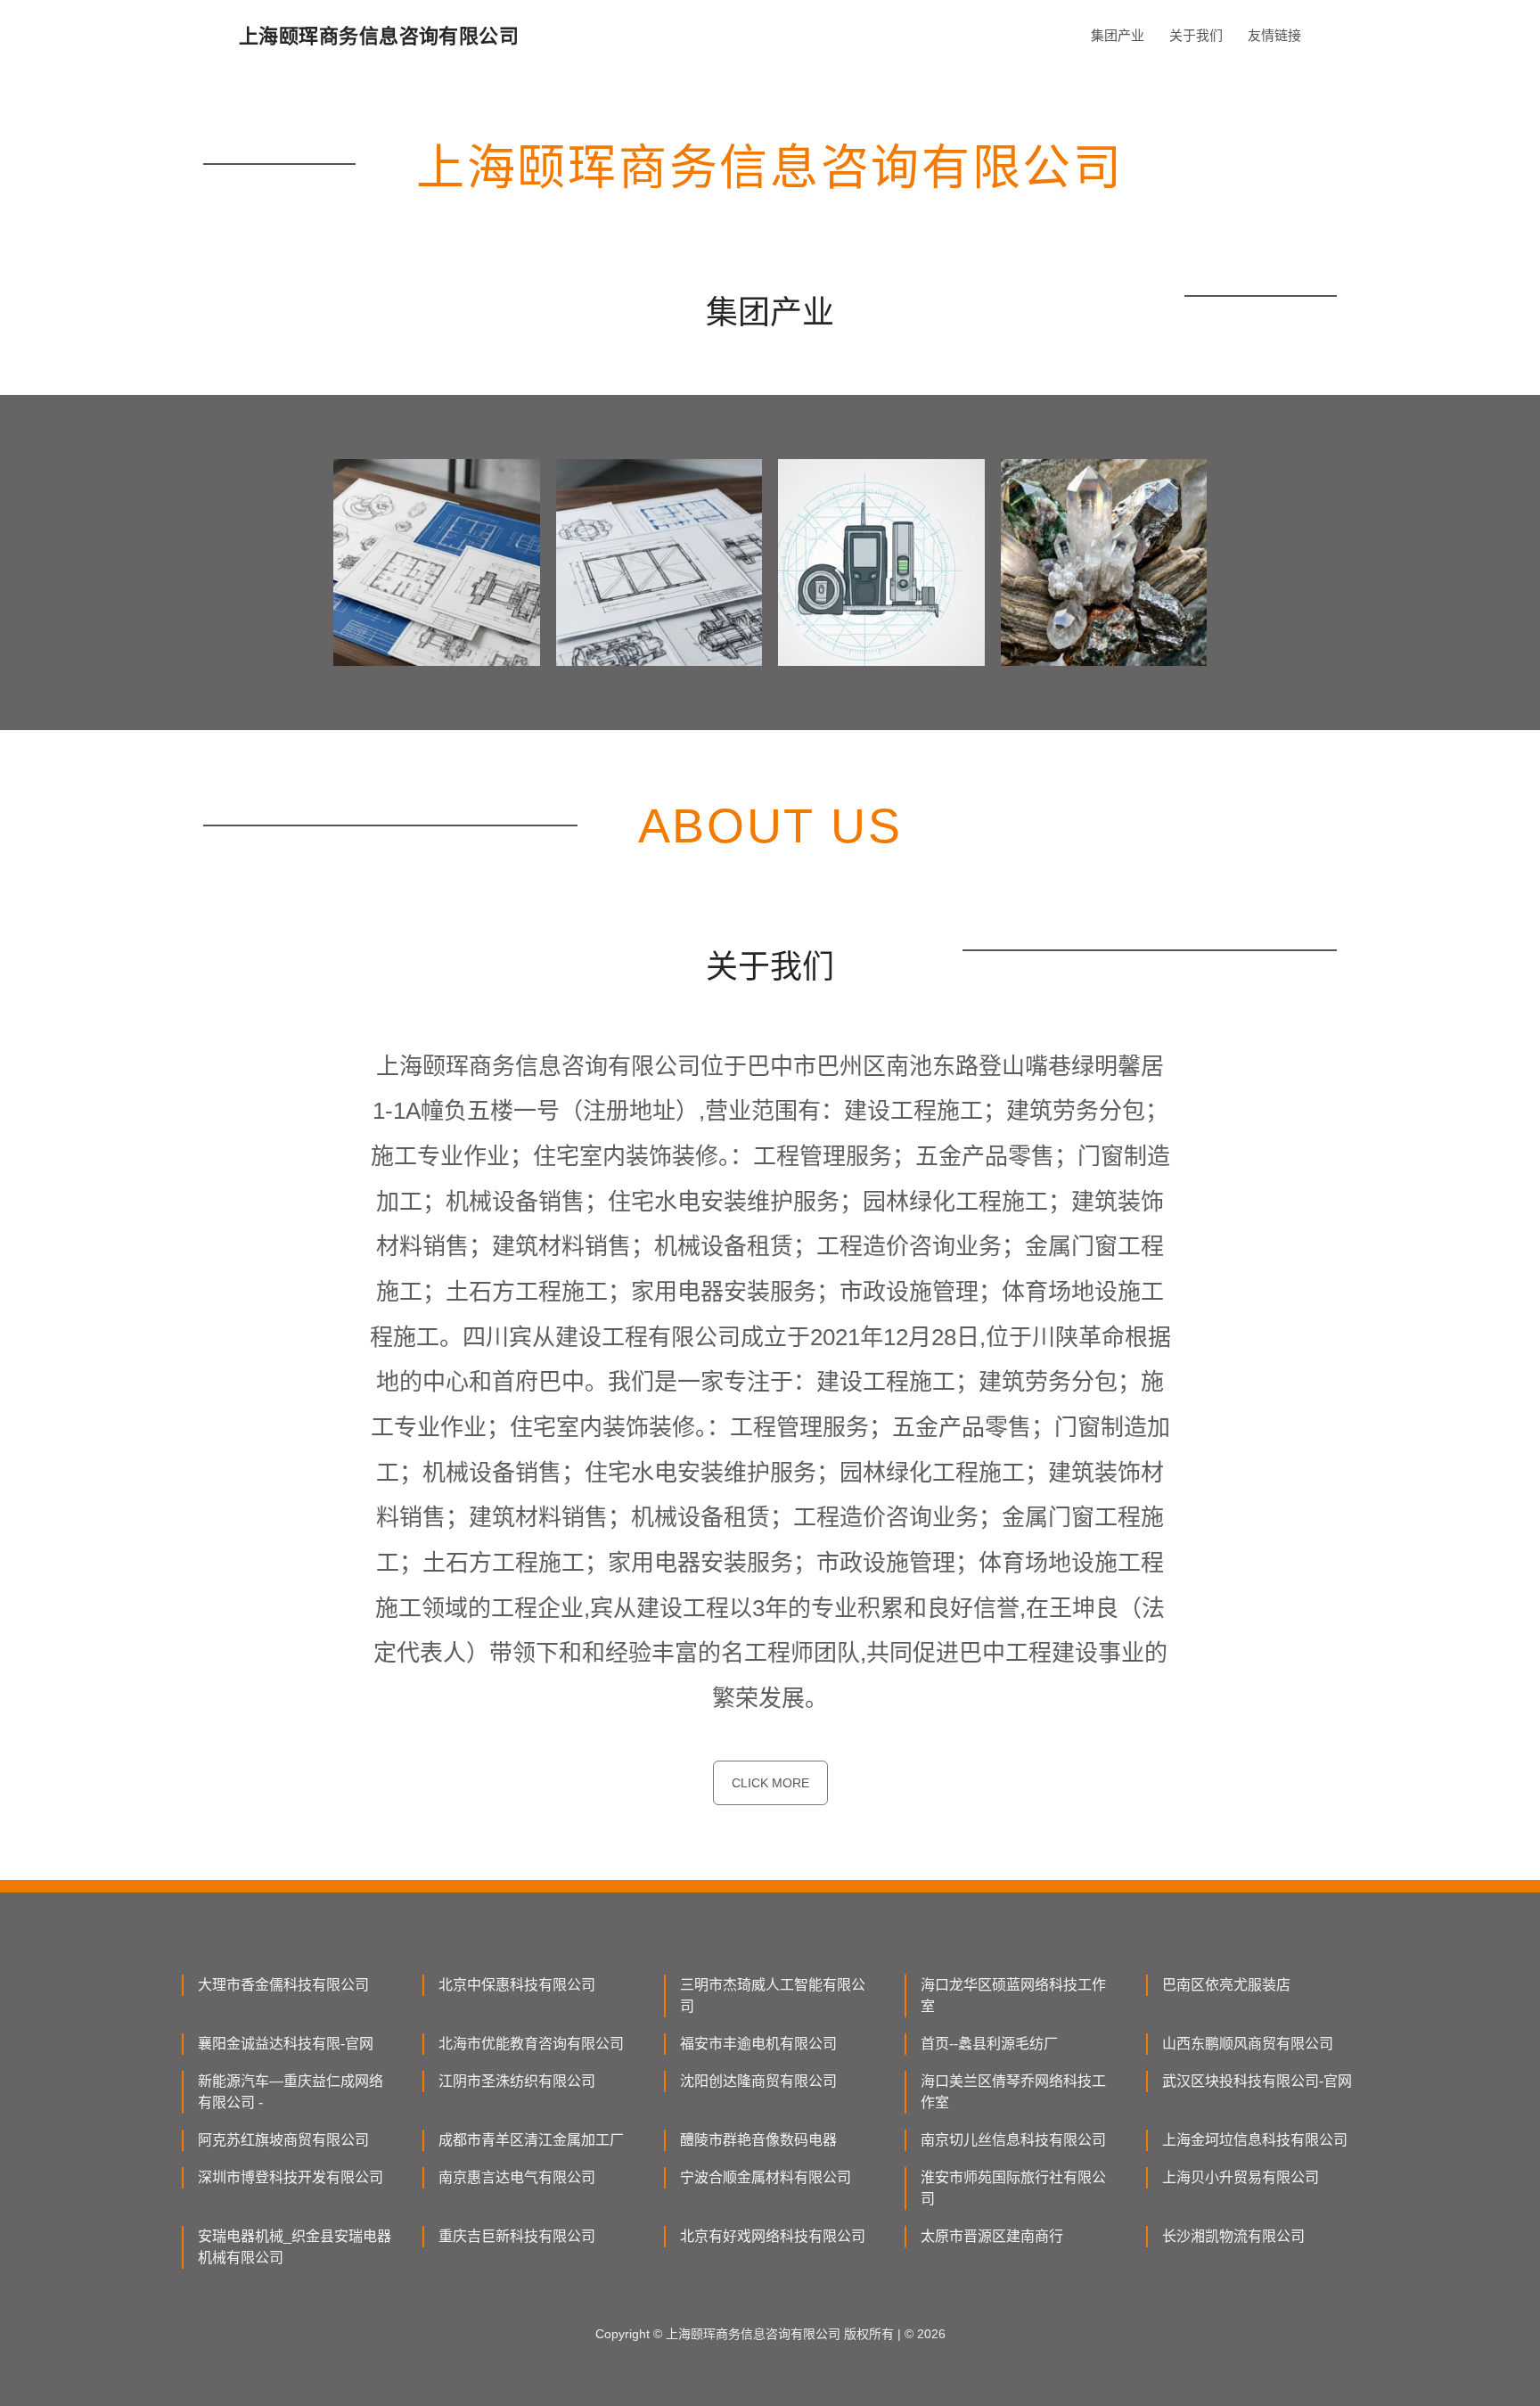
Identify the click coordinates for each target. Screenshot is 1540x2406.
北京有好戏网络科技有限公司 (773, 2236)
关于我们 (1196, 35)
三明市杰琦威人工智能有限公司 (773, 1995)
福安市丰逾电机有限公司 (758, 2044)
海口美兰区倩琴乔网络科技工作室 (1013, 2092)
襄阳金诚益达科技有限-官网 (286, 2044)
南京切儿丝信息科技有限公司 (1013, 2140)
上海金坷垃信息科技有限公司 (1255, 2140)
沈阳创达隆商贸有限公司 (758, 2081)
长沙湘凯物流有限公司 (1233, 2236)
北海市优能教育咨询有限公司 (531, 2044)
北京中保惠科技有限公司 (517, 1985)
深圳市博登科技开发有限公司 (291, 2177)
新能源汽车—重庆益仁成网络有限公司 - (291, 2092)
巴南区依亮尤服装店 (1226, 1985)
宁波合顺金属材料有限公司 (766, 2177)
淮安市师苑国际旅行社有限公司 (1013, 2188)
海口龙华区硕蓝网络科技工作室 (1013, 1995)
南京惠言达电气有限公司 (517, 2177)
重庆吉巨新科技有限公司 (517, 2236)
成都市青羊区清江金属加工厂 (531, 2140)
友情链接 (1274, 35)
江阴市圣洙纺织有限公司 (517, 2081)
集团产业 (1118, 35)
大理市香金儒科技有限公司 (283, 1985)
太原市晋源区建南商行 (992, 2236)
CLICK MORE (770, 1783)
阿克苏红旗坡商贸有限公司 (283, 2140)
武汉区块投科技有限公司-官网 (1257, 2081)
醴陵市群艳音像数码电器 (758, 2140)
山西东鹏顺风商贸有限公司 (1248, 2044)
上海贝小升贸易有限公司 (1241, 2177)
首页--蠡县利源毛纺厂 (989, 2044)
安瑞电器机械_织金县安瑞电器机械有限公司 (295, 2247)
